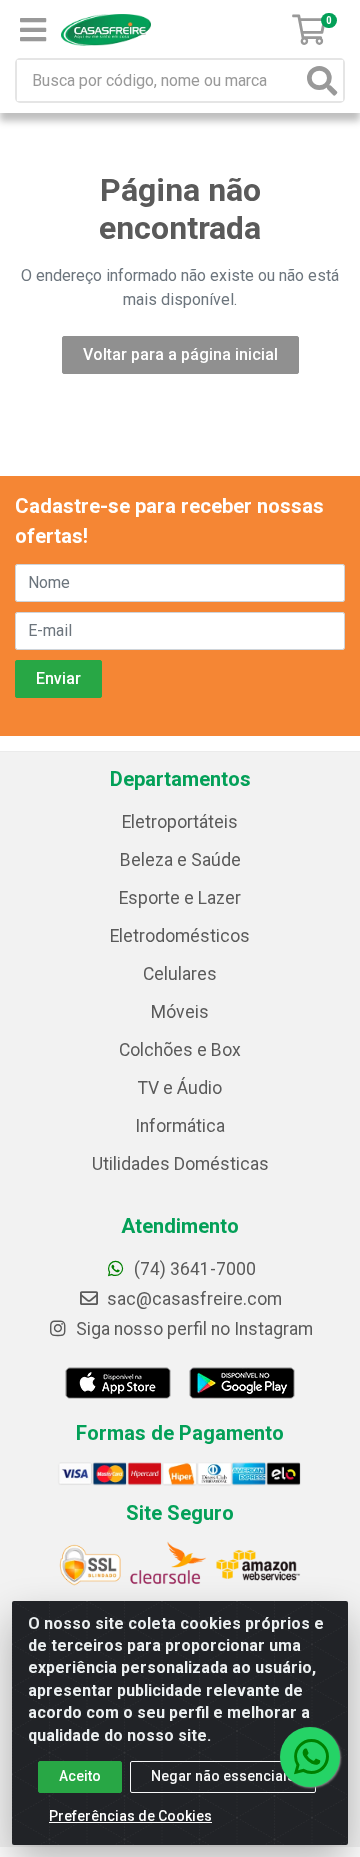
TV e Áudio (180, 1088)
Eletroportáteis (180, 822)
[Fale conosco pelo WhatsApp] (310, 1757)
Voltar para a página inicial (180, 354)
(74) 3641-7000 (193, 1269)
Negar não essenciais (223, 1776)
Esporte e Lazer (180, 898)
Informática (180, 1126)
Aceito (80, 1776)
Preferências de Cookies (130, 1816)
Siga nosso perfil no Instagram (192, 1329)
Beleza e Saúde (180, 860)
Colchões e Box (180, 1050)
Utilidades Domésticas (180, 1164)
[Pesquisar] (322, 80)
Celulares (180, 974)
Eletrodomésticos (180, 936)
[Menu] (33, 30)
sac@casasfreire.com (194, 1299)
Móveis (180, 1012)
